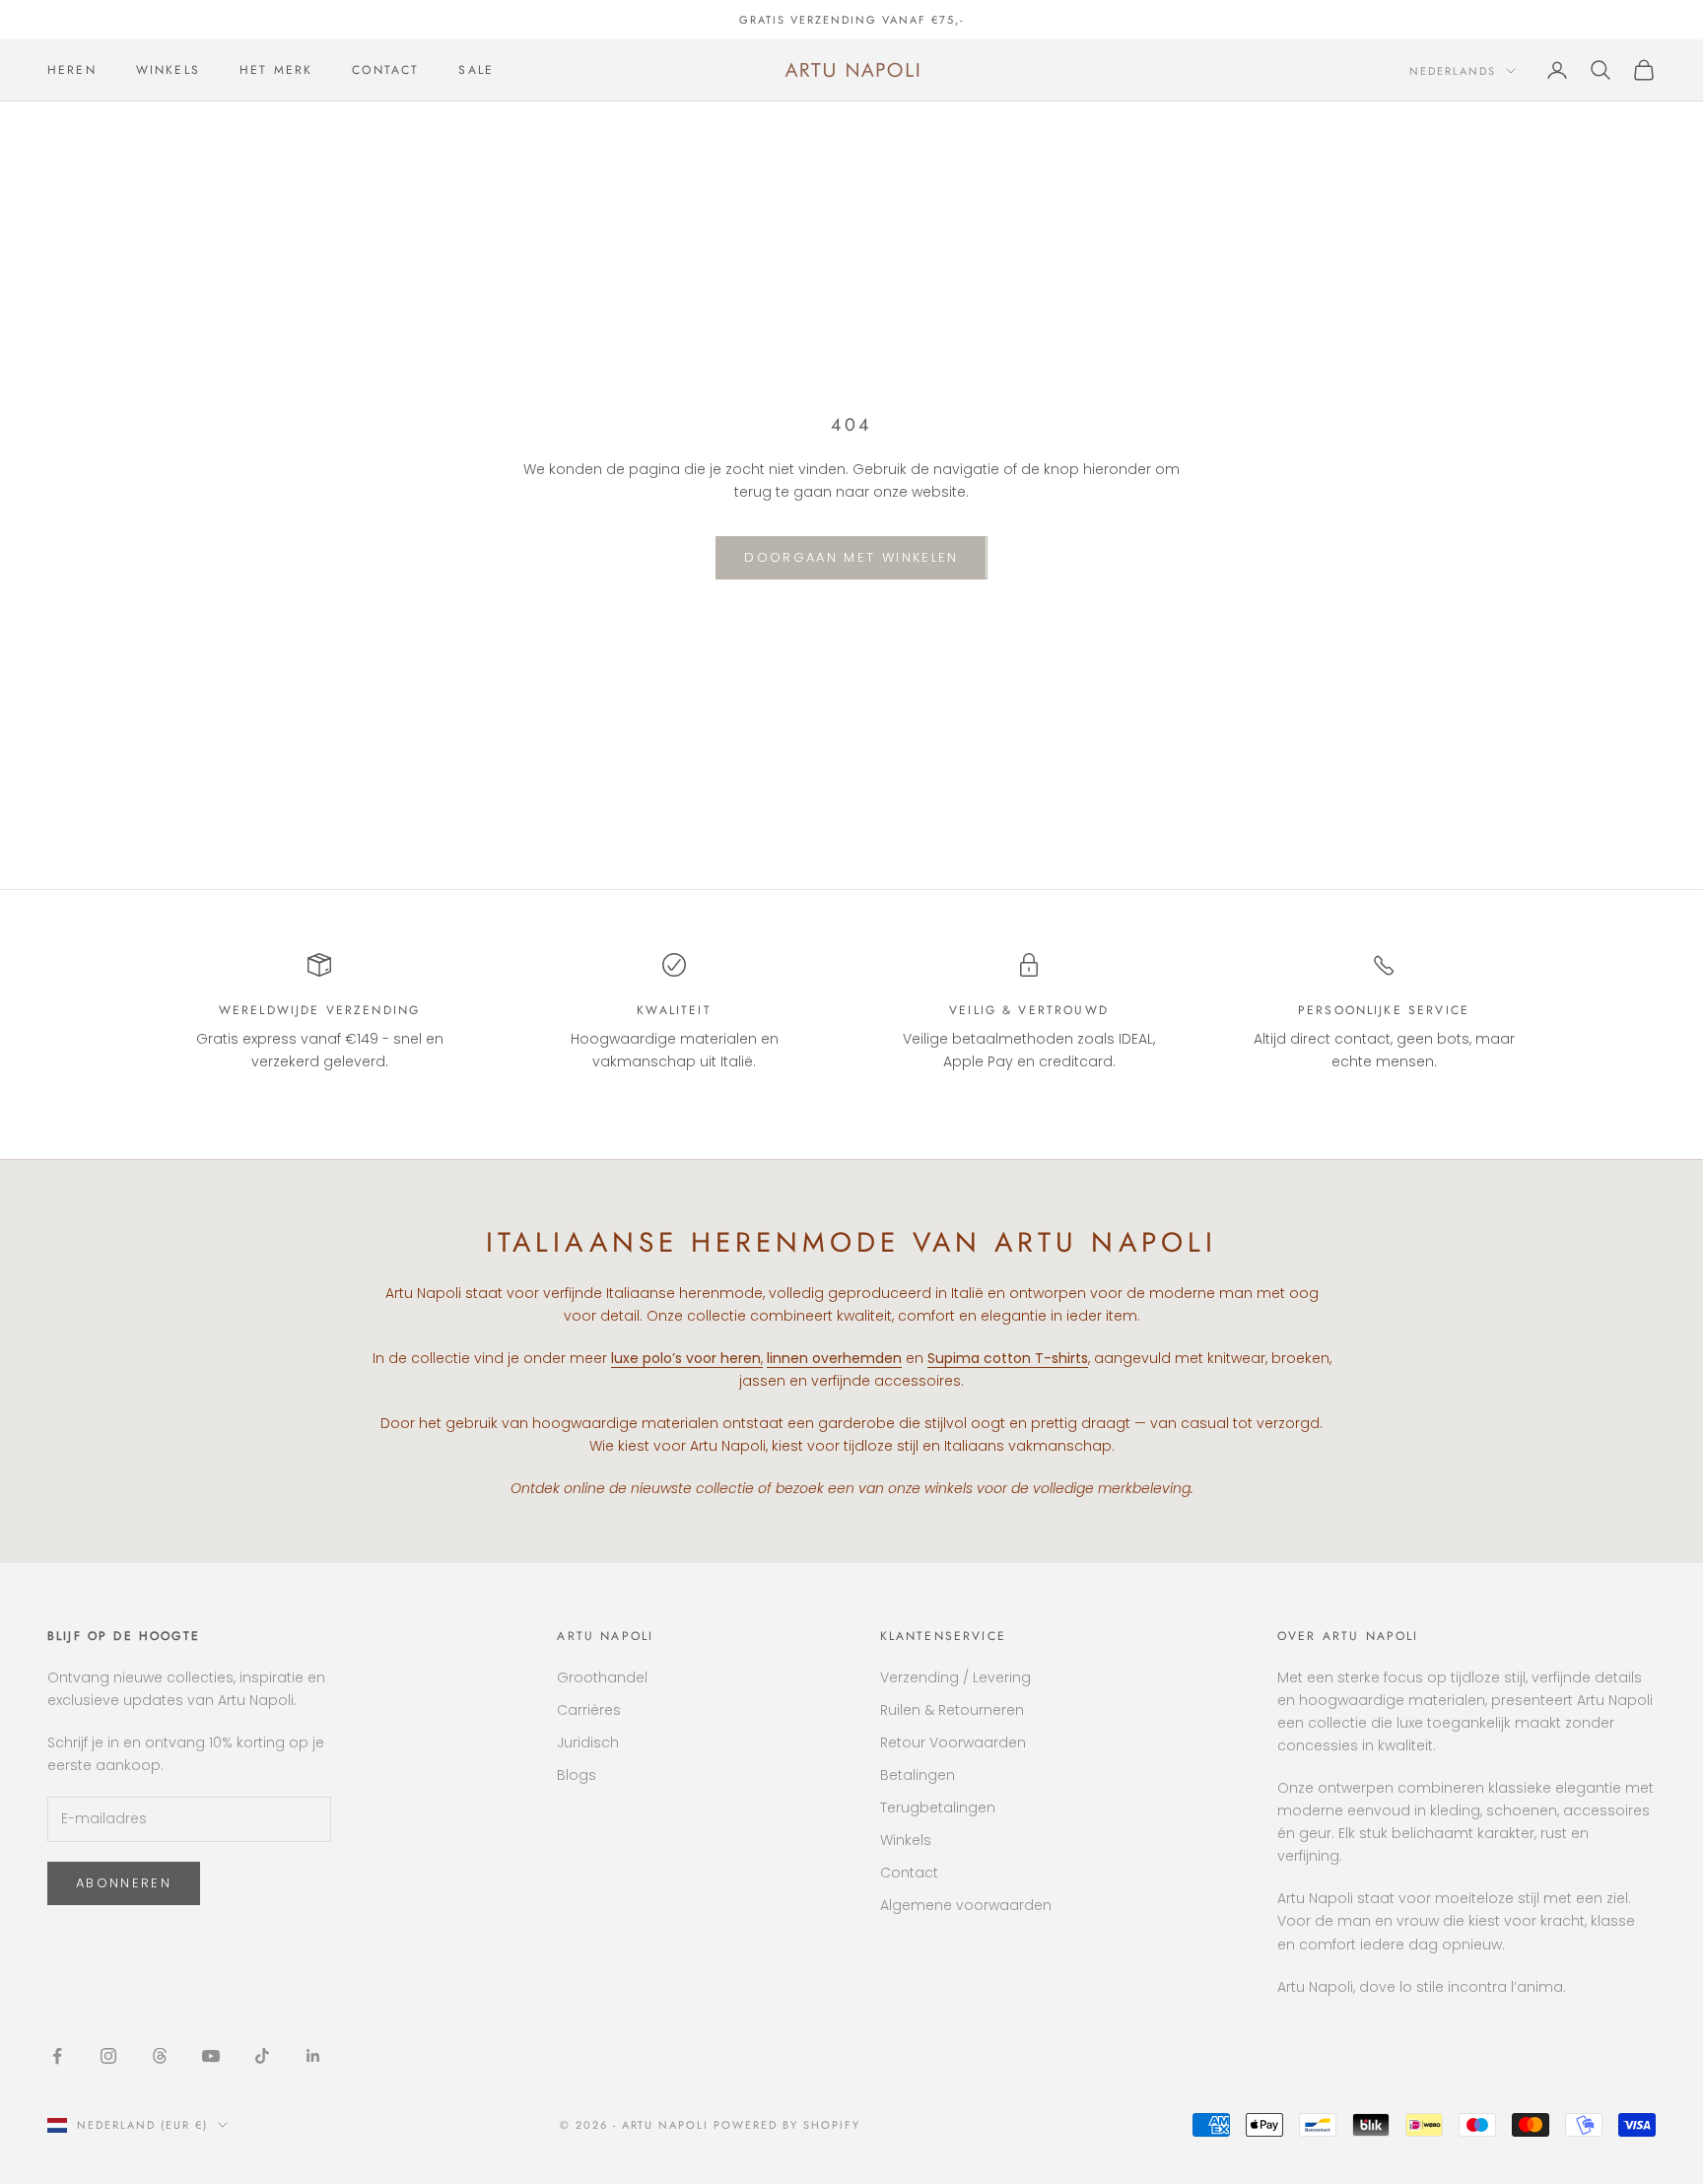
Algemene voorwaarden (966, 1905)
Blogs (577, 1775)
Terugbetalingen (938, 1808)
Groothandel (602, 1677)
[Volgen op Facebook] (57, 2056)
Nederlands (1453, 71)
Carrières (589, 1710)
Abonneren (124, 1883)
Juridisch (588, 1742)
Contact (909, 1873)
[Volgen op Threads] (160, 2056)
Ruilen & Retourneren (952, 1710)
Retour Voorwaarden (953, 1742)
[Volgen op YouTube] (211, 2056)
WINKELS (168, 70)
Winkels (906, 1840)
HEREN (72, 70)
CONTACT (385, 70)
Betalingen (918, 1775)
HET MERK (276, 70)
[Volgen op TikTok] (262, 2056)
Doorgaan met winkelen (851, 557)
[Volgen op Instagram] (108, 2056)
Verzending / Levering (955, 1677)
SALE (476, 70)
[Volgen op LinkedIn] (313, 2056)
